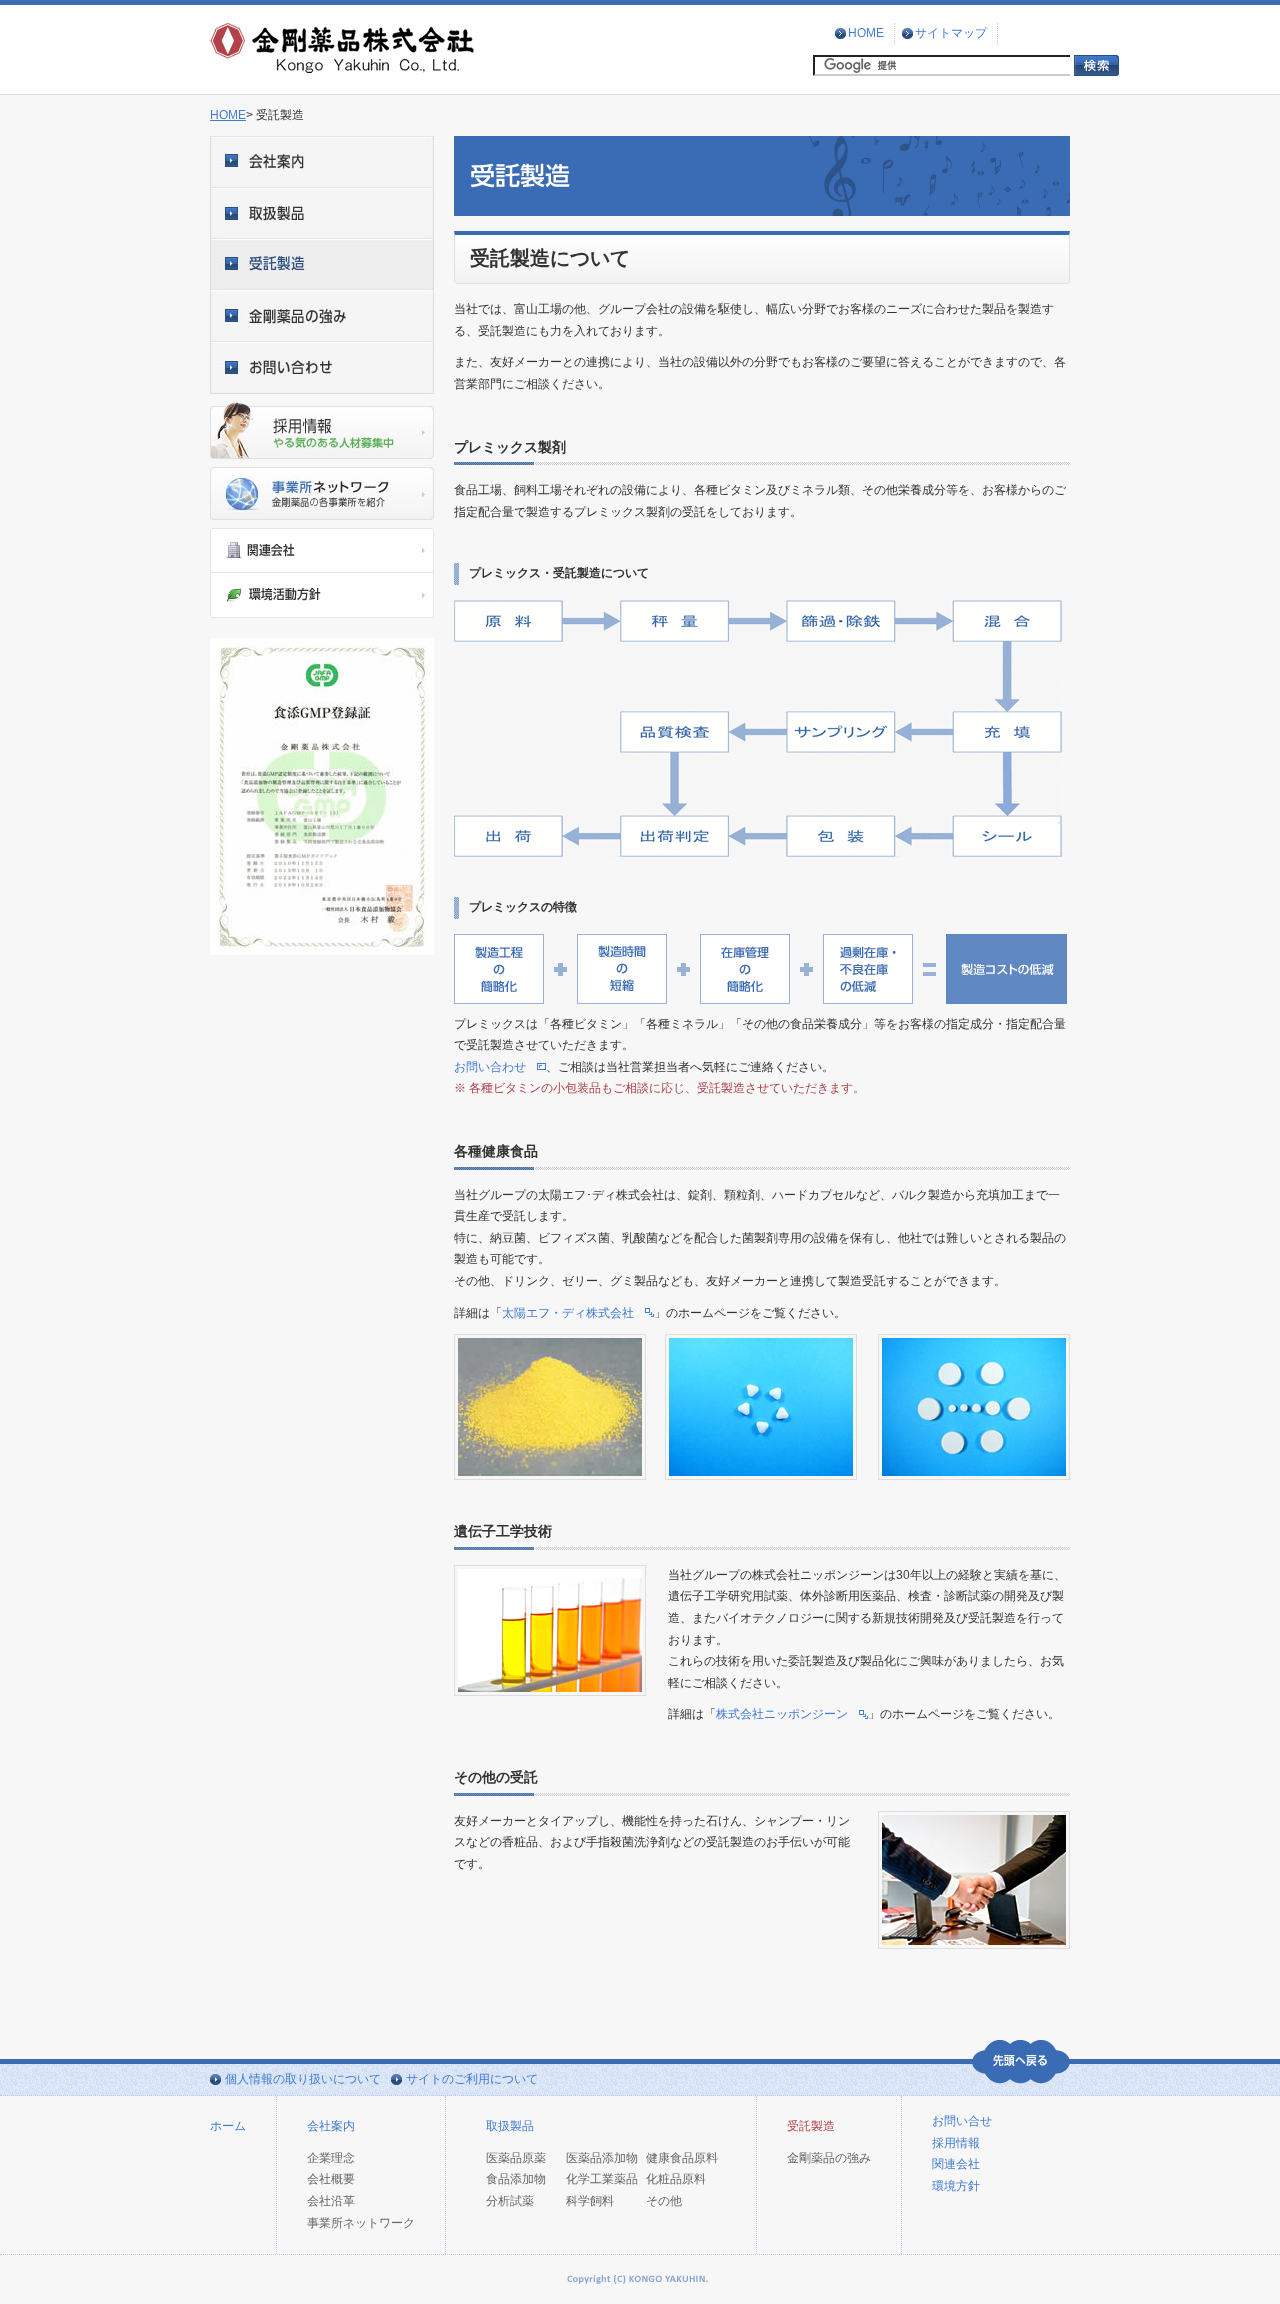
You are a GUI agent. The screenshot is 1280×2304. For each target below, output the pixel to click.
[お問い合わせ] (322, 368)
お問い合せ (962, 2121)
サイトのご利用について (472, 2079)
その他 (664, 2201)
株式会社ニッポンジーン (782, 1714)
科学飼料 (590, 2201)
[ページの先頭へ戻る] (1021, 2062)
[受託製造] (322, 264)
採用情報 (956, 2143)
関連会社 (956, 2164)
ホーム (228, 2126)
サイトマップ (951, 33)
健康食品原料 (682, 2158)
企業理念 (331, 2158)
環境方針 (956, 2186)
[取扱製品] (322, 213)
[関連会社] (322, 550)
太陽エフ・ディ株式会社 (568, 1313)
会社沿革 (331, 2201)
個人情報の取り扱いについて (303, 2079)
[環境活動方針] (322, 595)
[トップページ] (343, 69)
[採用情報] (322, 430)
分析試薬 (510, 2201)
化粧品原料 (676, 2179)
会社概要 (331, 2179)
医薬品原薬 (516, 2158)
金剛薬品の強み (829, 2158)
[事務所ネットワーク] (322, 493)
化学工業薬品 (602, 2179)
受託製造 (811, 2126)
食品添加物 (516, 2179)
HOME (866, 33)
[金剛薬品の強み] (322, 316)
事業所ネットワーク (361, 2223)
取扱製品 (510, 2126)
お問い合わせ (490, 1067)
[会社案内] (322, 162)
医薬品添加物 (602, 2158)
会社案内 (331, 2126)
